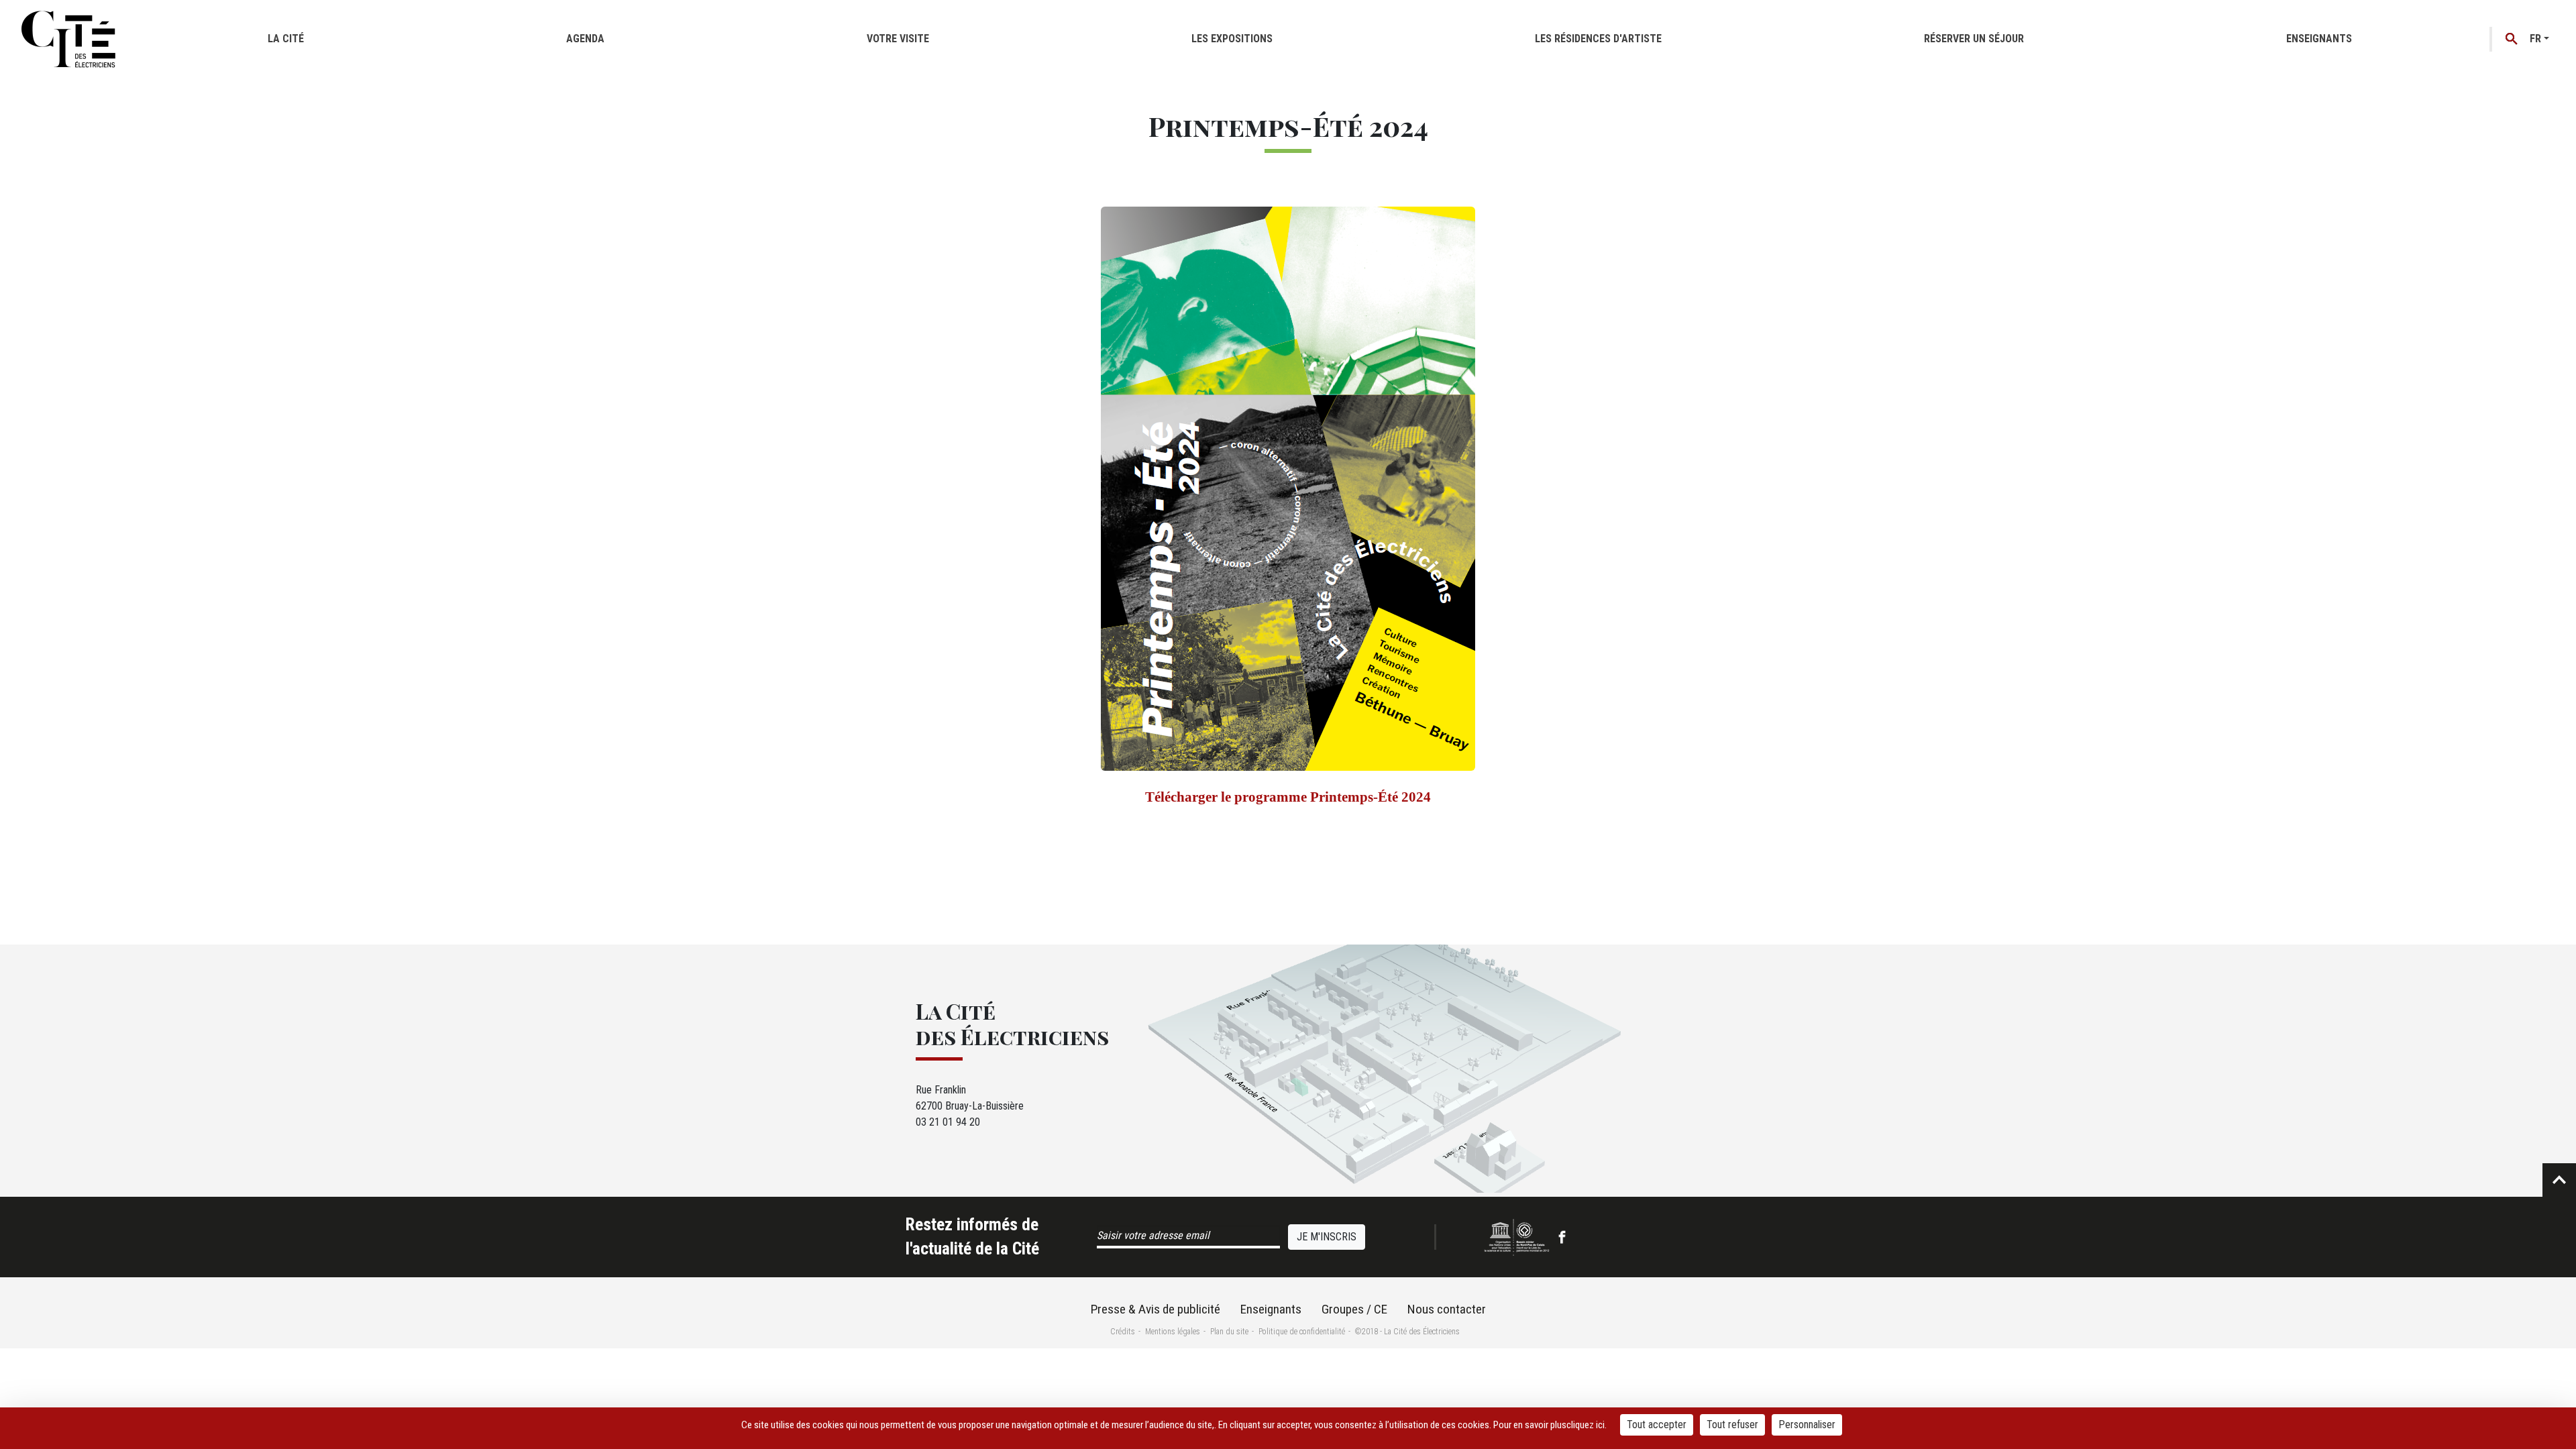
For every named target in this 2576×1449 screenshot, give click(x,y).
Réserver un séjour (1974, 39)
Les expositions (1232, 39)
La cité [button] (286, 39)
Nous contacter (1447, 1309)
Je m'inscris (1327, 1237)
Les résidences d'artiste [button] (1598, 39)
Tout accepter (1657, 1425)
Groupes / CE (1354, 1309)
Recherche (2512, 39)
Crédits (1123, 1332)
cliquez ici (1586, 1425)
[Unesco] (1517, 1237)
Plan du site (1229, 1332)
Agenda (585, 39)
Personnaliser (1807, 1425)
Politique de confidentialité (1302, 1332)
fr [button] (2535, 39)
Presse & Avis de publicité (1156, 1309)
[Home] (68, 39)
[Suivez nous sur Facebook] (1562, 1237)
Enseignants (2319, 39)
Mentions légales (1173, 1332)
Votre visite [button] (898, 39)
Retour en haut (2559, 1180)
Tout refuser (1732, 1425)
